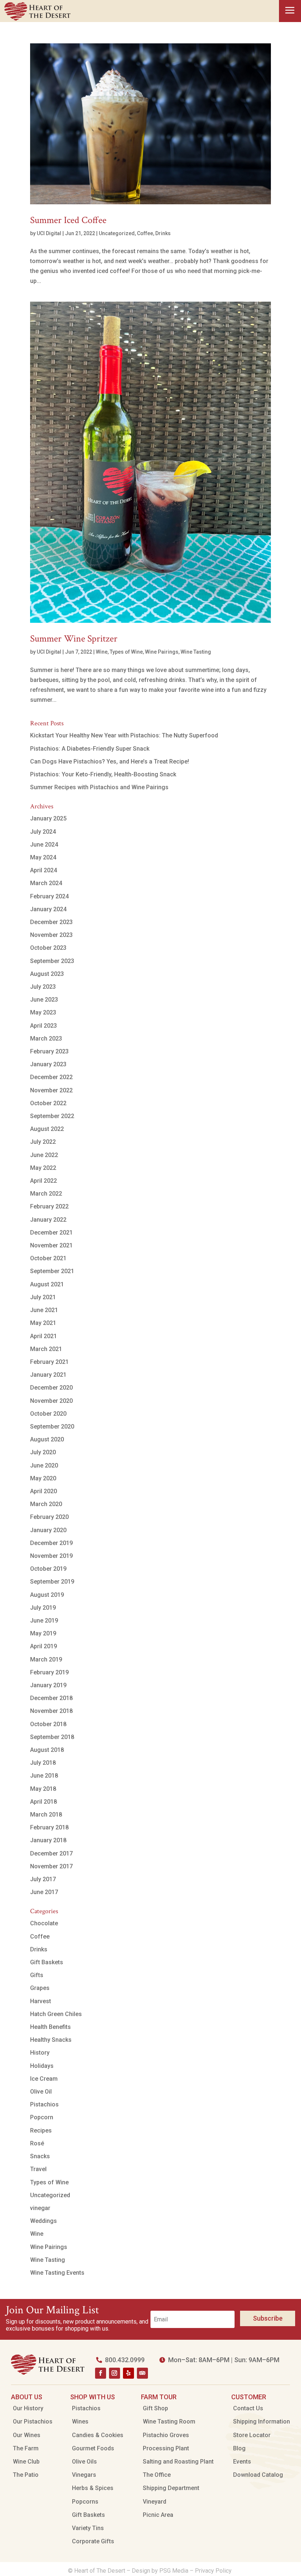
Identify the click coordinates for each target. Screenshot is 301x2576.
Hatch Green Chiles (56, 2014)
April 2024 (43, 870)
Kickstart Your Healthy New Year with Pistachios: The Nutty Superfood (124, 735)
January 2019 (48, 1685)
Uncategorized (117, 233)
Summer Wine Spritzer (74, 639)
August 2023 (47, 974)
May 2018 (43, 1789)
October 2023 (48, 948)
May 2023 (43, 1012)
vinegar (40, 2208)
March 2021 (46, 1349)
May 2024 (43, 857)
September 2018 (52, 1737)
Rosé (37, 2143)
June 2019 (44, 1621)
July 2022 (43, 1142)
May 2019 (43, 1633)
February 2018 (49, 1827)
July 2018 (43, 1763)
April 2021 (43, 1336)
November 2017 (51, 1866)
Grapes (40, 1988)
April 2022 (43, 1181)
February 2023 (49, 1051)
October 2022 (48, 1103)
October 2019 (48, 1569)
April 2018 (43, 1802)
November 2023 (51, 935)
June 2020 (44, 1465)
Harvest (41, 2001)
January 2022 (48, 1220)
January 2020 (48, 1530)
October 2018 (48, 1724)
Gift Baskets (47, 1962)
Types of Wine (126, 652)
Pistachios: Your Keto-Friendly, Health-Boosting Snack (103, 774)
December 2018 (51, 1698)
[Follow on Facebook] (101, 2373)
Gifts (37, 1975)
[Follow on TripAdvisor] (142, 2373)
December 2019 (51, 1543)
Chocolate (44, 1923)
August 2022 (47, 1129)
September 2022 (52, 1116)
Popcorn (42, 2117)
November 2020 (51, 1401)
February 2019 (49, 1672)
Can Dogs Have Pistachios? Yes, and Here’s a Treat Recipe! (110, 761)
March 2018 (46, 1815)
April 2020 (43, 1491)
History (40, 2053)
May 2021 (43, 1323)
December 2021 (51, 1233)
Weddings (43, 2221)
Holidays (42, 2066)
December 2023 (51, 922)
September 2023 (52, 961)
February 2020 (49, 1517)
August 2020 (47, 1439)
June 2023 (44, 1000)
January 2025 (48, 818)
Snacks (40, 2156)
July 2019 (43, 1608)
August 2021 (47, 1284)
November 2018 (51, 1711)
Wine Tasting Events (57, 2273)
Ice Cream (44, 2079)
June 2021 (44, 1310)
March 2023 (46, 1039)
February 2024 (49, 896)
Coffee (145, 233)
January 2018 (48, 1840)
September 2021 (52, 1271)
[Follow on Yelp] (128, 2373)
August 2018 (47, 1750)
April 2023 (43, 1026)
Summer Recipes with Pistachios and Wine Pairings (99, 787)
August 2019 (47, 1595)
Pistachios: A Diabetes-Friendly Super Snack (90, 749)
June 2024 (44, 845)
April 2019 (43, 1646)
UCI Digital (49, 233)
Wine (102, 652)
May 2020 (43, 1478)
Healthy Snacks (51, 2040)
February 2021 (49, 1362)
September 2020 (52, 1427)
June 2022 (44, 1155)
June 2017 (44, 1892)
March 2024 (46, 883)
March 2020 (46, 1504)
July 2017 (43, 1879)
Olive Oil (41, 2092)
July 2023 (43, 987)
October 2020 (48, 1414)
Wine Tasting (196, 652)
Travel (38, 2169)
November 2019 (51, 1556)
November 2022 (51, 1090)
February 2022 (49, 1206)
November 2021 (51, 1245)
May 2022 (43, 1168)
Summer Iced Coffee (68, 220)
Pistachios (44, 2104)
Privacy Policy (214, 2571)
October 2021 (48, 1258)
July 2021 (43, 1297)
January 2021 (48, 1375)
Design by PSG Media (160, 2571)
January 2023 (48, 1064)
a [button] (290, 11)
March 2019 (46, 1659)
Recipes (41, 2131)
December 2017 (51, 1853)
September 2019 (52, 1582)
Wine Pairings (162, 652)
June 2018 (44, 1776)
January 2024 (48, 909)
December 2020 (51, 1388)
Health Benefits (50, 2027)
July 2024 (43, 832)
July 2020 (43, 1452)
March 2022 (46, 1194)
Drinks (163, 233)
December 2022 (51, 1077)
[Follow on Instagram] (115, 2373)
